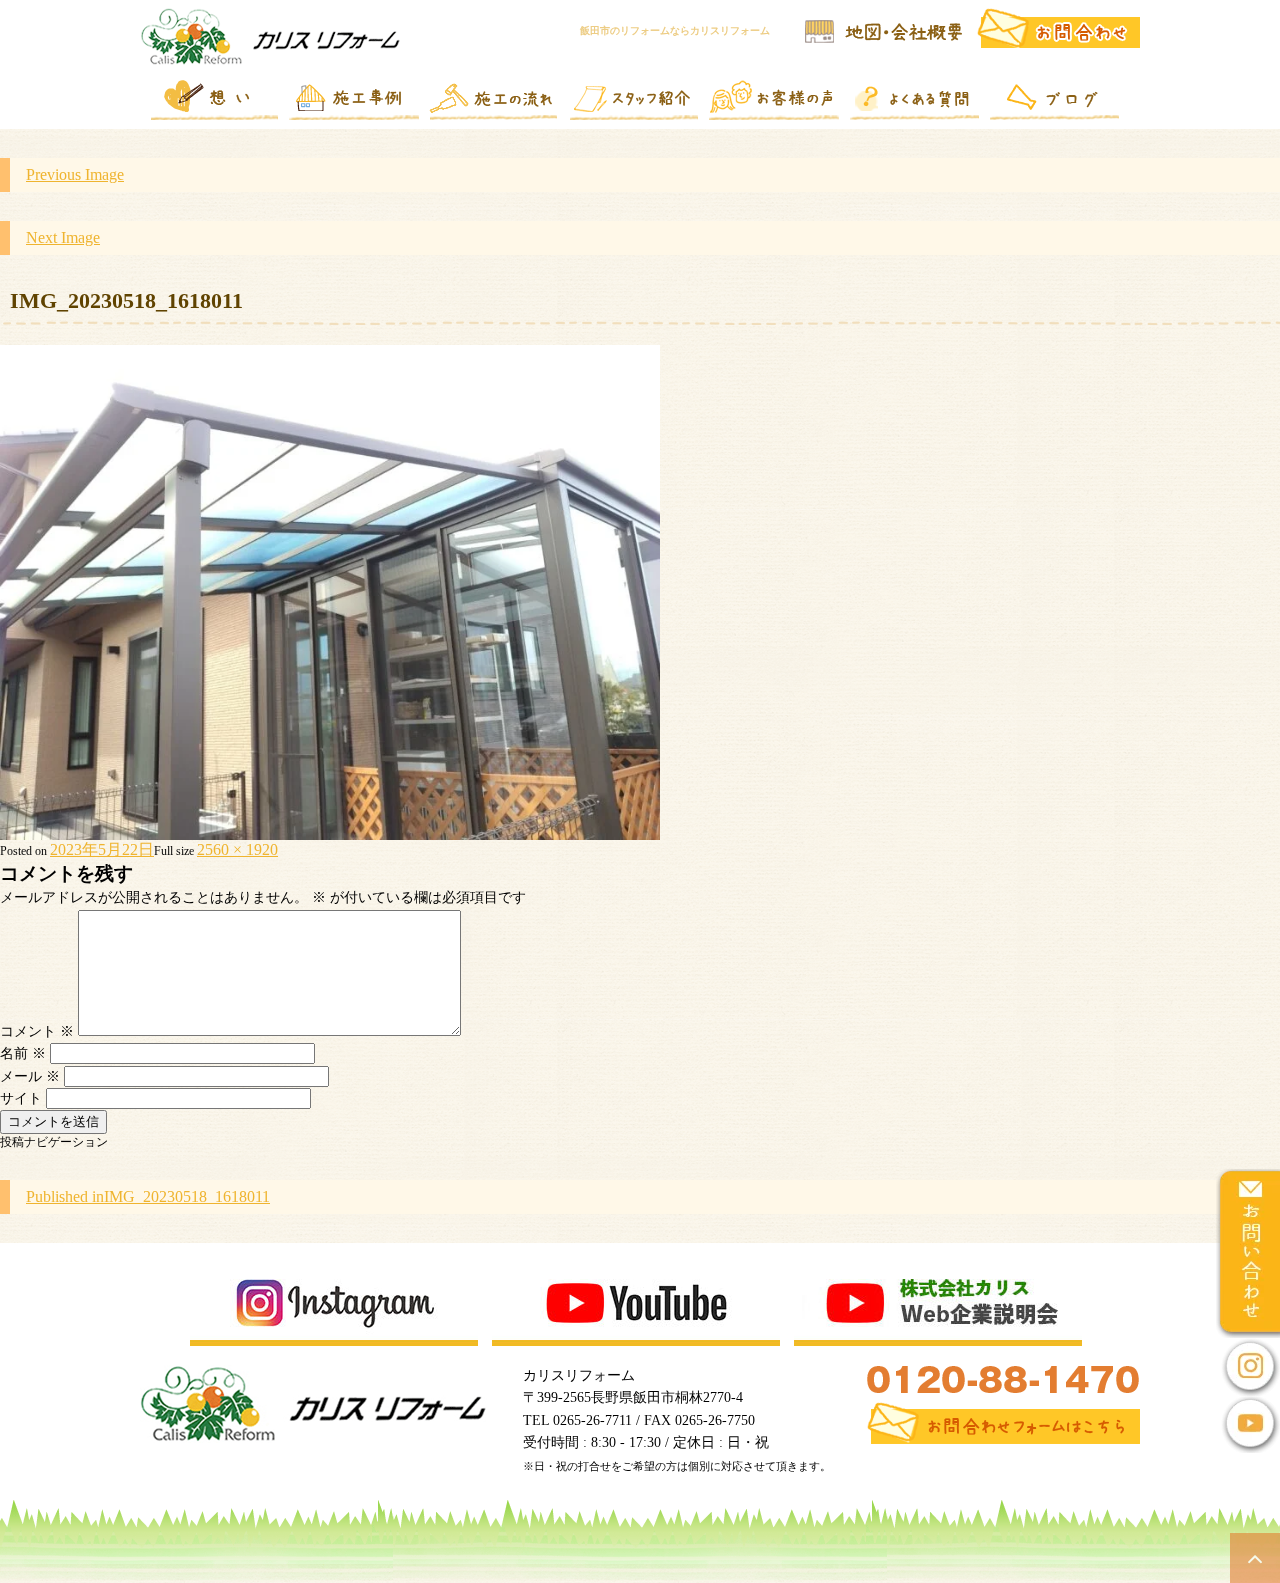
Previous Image (75, 174)
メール (30, 1076)
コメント (37, 1031)
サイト (21, 1098)
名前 (23, 1053)
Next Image (63, 237)
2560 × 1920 (237, 849)
